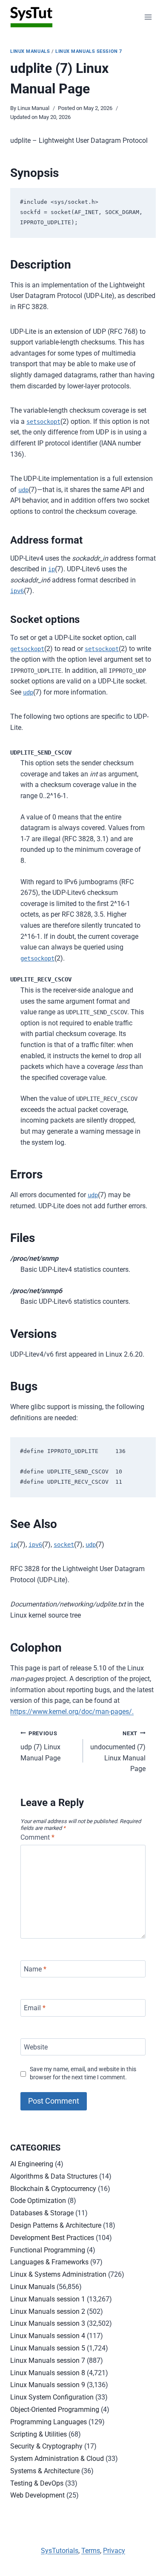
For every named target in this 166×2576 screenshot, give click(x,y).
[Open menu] (148, 17)
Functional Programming (48, 2250)
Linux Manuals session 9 (48, 2385)
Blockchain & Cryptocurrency (53, 2189)
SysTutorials (60, 2551)
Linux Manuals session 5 (48, 2348)
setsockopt (43, 422)
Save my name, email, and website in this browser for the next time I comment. (83, 2073)
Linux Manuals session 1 (48, 2299)
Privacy (114, 2551)
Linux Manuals (30, 51)
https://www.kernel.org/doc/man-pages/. (72, 1712)
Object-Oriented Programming (55, 2410)
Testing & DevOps (37, 2483)
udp (23, 490)
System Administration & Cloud (57, 2459)
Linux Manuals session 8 (48, 2373)
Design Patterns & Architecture (56, 2225)
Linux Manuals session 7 (89, 51)
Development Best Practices (52, 2238)
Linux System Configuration (52, 2397)
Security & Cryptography (46, 2446)
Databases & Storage (42, 2213)
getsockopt (27, 649)
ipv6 (17, 591)
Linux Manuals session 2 (48, 2311)
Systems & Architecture (45, 2471)
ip (52, 569)
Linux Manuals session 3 (48, 2323)
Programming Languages (49, 2422)
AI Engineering (32, 2164)
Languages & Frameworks (49, 2262)
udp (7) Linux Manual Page (40, 1746)
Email (35, 2008)
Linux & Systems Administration (58, 2274)
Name (35, 1969)
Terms (91, 2551)
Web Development (37, 2495)
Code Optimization (38, 2201)
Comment (37, 1837)
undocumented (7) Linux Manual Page (118, 1752)
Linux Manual (33, 108)
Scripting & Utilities (39, 2434)
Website (36, 2047)
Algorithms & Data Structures (54, 2176)
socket (64, 1545)
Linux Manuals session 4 (48, 2336)
